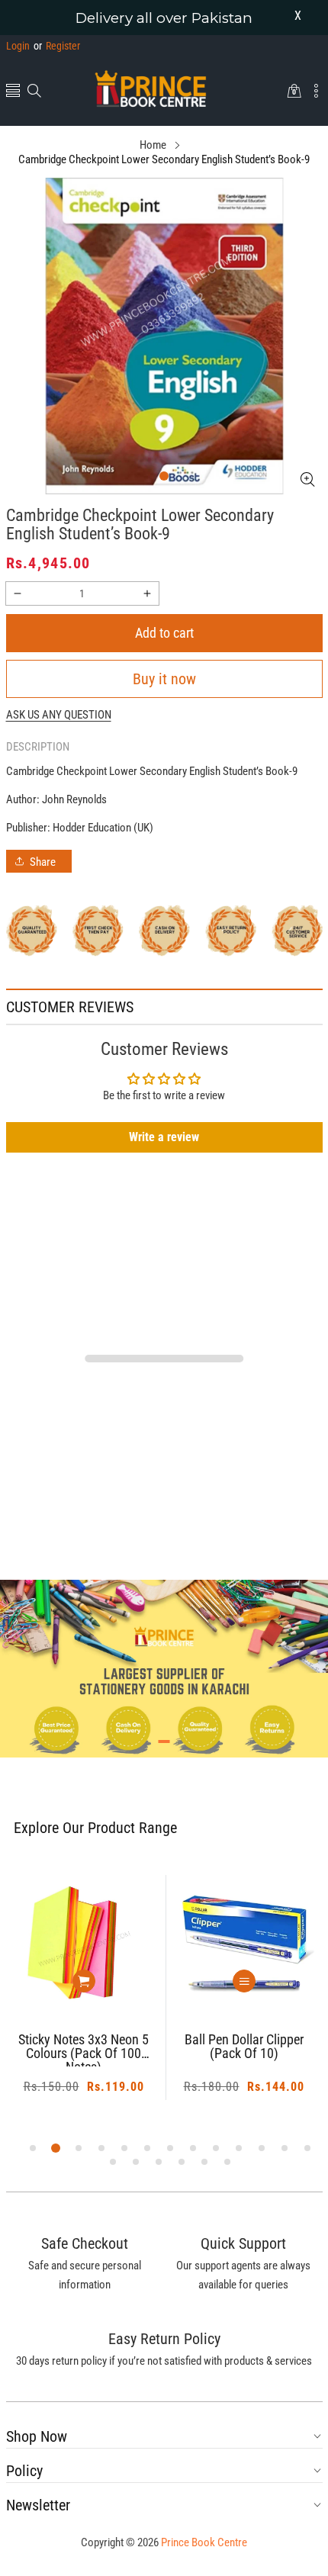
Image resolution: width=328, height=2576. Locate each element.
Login (18, 46)
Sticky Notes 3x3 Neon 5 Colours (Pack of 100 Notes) (84, 2050)
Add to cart (164, 633)
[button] (13, 92)
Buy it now (164, 679)
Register (57, 46)
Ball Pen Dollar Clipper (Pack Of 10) (244, 2047)
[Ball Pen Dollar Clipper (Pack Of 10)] (244, 1945)
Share (43, 862)
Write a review (164, 1137)
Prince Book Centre (204, 2542)
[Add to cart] (84, 1981)
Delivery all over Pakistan (164, 18)
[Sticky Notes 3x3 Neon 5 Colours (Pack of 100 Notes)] (84, 1945)
